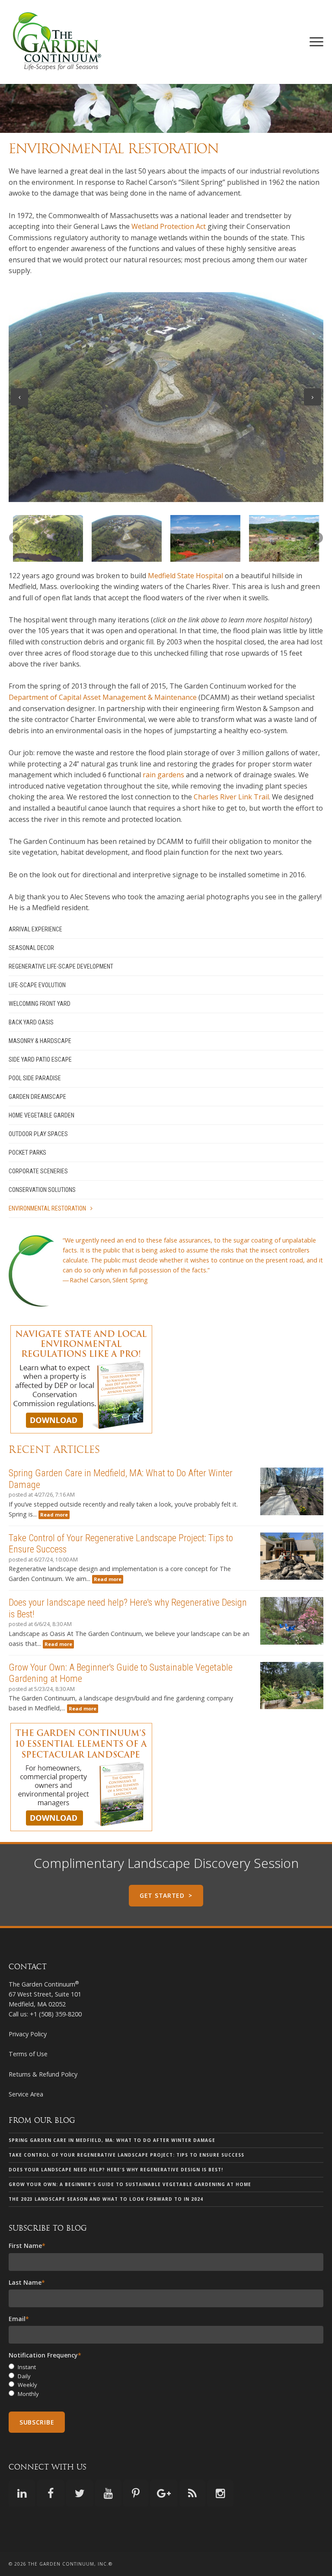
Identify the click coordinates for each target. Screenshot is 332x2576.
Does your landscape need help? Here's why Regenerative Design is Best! (116, 2170)
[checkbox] (166, 2381)
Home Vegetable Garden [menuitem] (41, 1115)
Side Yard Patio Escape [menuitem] (40, 1059)
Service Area (26, 2094)
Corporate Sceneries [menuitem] (38, 1171)
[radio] (166, 2367)
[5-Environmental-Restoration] (284, 538)
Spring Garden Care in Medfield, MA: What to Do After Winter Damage (112, 2140)
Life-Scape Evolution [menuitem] (37, 985)
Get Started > (166, 1895)
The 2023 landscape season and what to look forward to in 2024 (106, 2199)
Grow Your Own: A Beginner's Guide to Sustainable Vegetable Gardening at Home (130, 2184)
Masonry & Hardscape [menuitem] (40, 1041)
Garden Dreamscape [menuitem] (37, 1097)
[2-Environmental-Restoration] (127, 538)
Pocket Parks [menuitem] (27, 1153)
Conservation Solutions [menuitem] (42, 1190)
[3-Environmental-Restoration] (205, 538)
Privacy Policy (28, 2034)
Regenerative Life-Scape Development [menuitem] (61, 966)
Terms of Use (28, 2054)
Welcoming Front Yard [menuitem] (40, 1004)
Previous (19, 397)
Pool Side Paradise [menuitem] (35, 1078)
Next (313, 397)
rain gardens (163, 775)
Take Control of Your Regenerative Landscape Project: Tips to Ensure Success (126, 2155)
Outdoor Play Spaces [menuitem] (38, 1134)
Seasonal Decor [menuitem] (31, 948)
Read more (54, 1515)
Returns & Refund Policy (43, 2074)
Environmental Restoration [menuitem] (47, 1208)
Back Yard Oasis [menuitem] (31, 1022)
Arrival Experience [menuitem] (35, 929)
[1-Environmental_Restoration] (48, 538)
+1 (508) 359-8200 (56, 2014)
